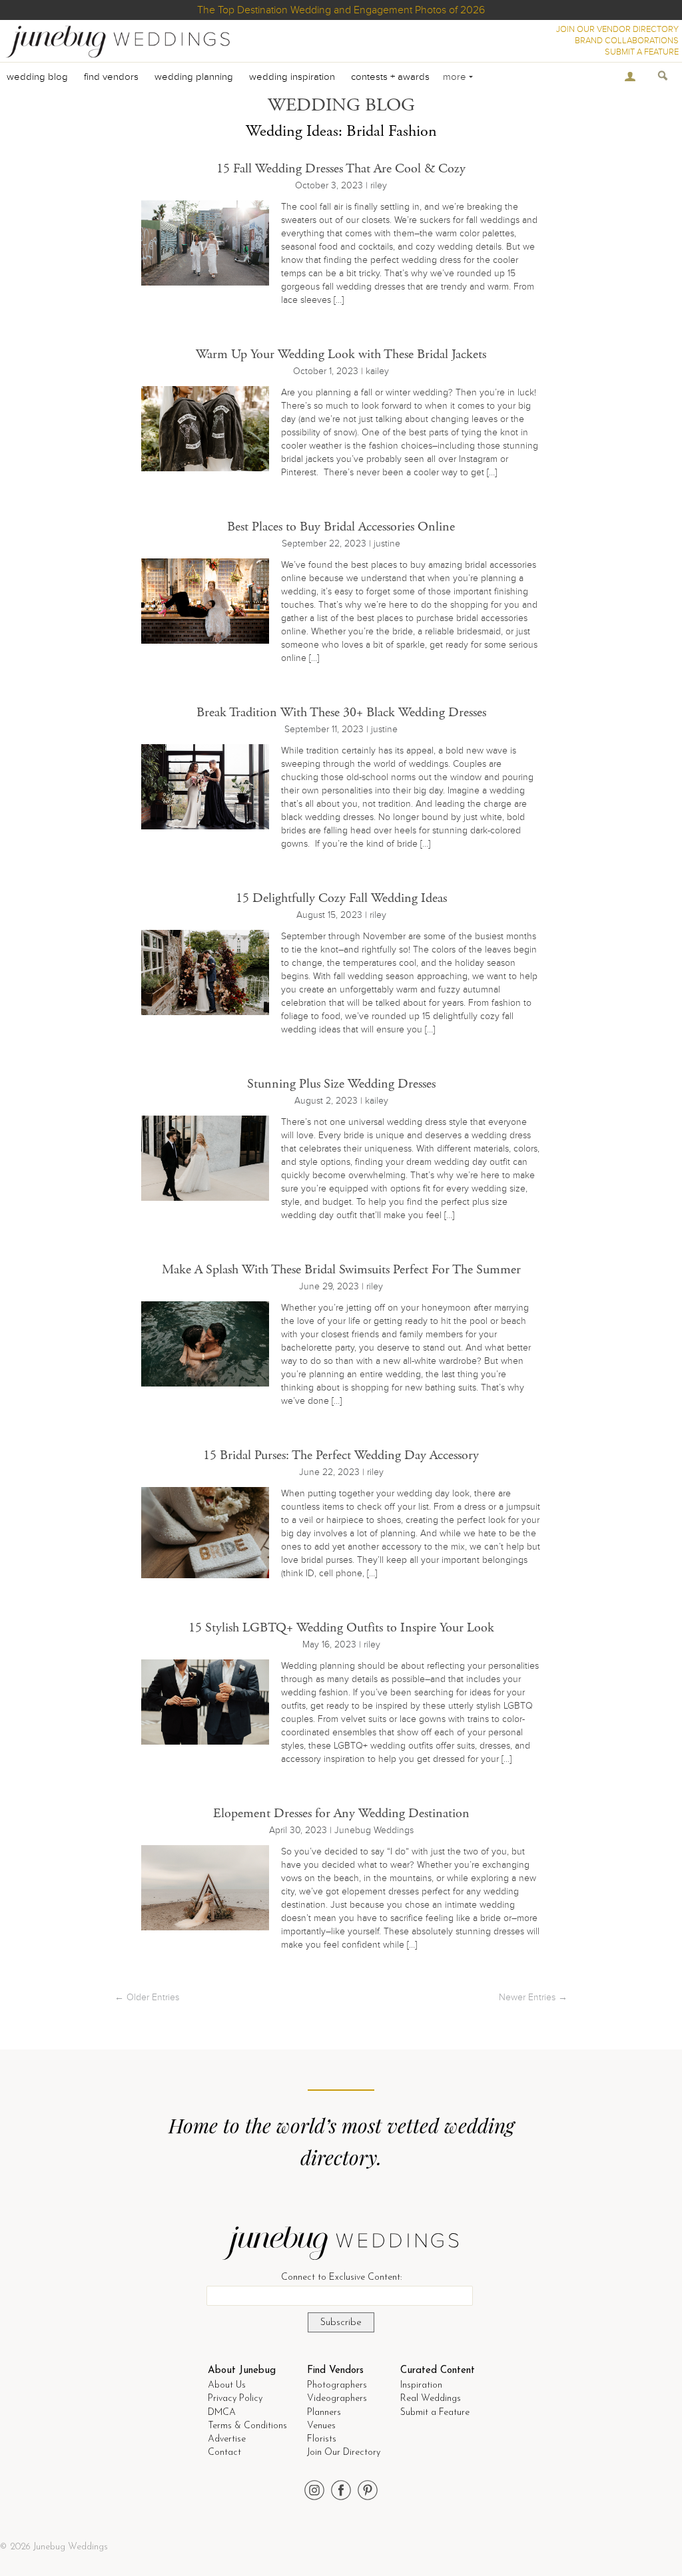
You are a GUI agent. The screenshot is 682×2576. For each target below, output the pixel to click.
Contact (224, 2453)
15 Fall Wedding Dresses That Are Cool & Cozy (341, 169)
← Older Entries (147, 1997)
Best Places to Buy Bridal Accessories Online (341, 527)
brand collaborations (627, 41)
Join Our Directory (344, 2453)
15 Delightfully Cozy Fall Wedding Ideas (341, 898)
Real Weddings (431, 2399)
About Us (227, 2385)
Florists (322, 2439)
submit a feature (642, 52)
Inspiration (421, 2385)
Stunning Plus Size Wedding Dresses (341, 1084)
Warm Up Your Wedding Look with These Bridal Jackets (341, 354)
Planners (324, 2413)
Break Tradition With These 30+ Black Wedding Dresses (341, 713)
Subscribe (341, 2323)
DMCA (222, 2413)
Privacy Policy (235, 2399)
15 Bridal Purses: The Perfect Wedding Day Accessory (341, 1455)
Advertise (227, 2439)
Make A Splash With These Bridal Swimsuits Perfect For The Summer (341, 1270)
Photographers (337, 2385)
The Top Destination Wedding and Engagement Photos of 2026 (341, 10)
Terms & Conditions (247, 2426)
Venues (321, 2426)
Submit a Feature (435, 2413)
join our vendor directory (617, 29)
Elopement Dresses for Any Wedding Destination (341, 1814)
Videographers (337, 2399)
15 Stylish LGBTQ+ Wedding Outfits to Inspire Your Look (341, 1628)
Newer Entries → (533, 1997)
